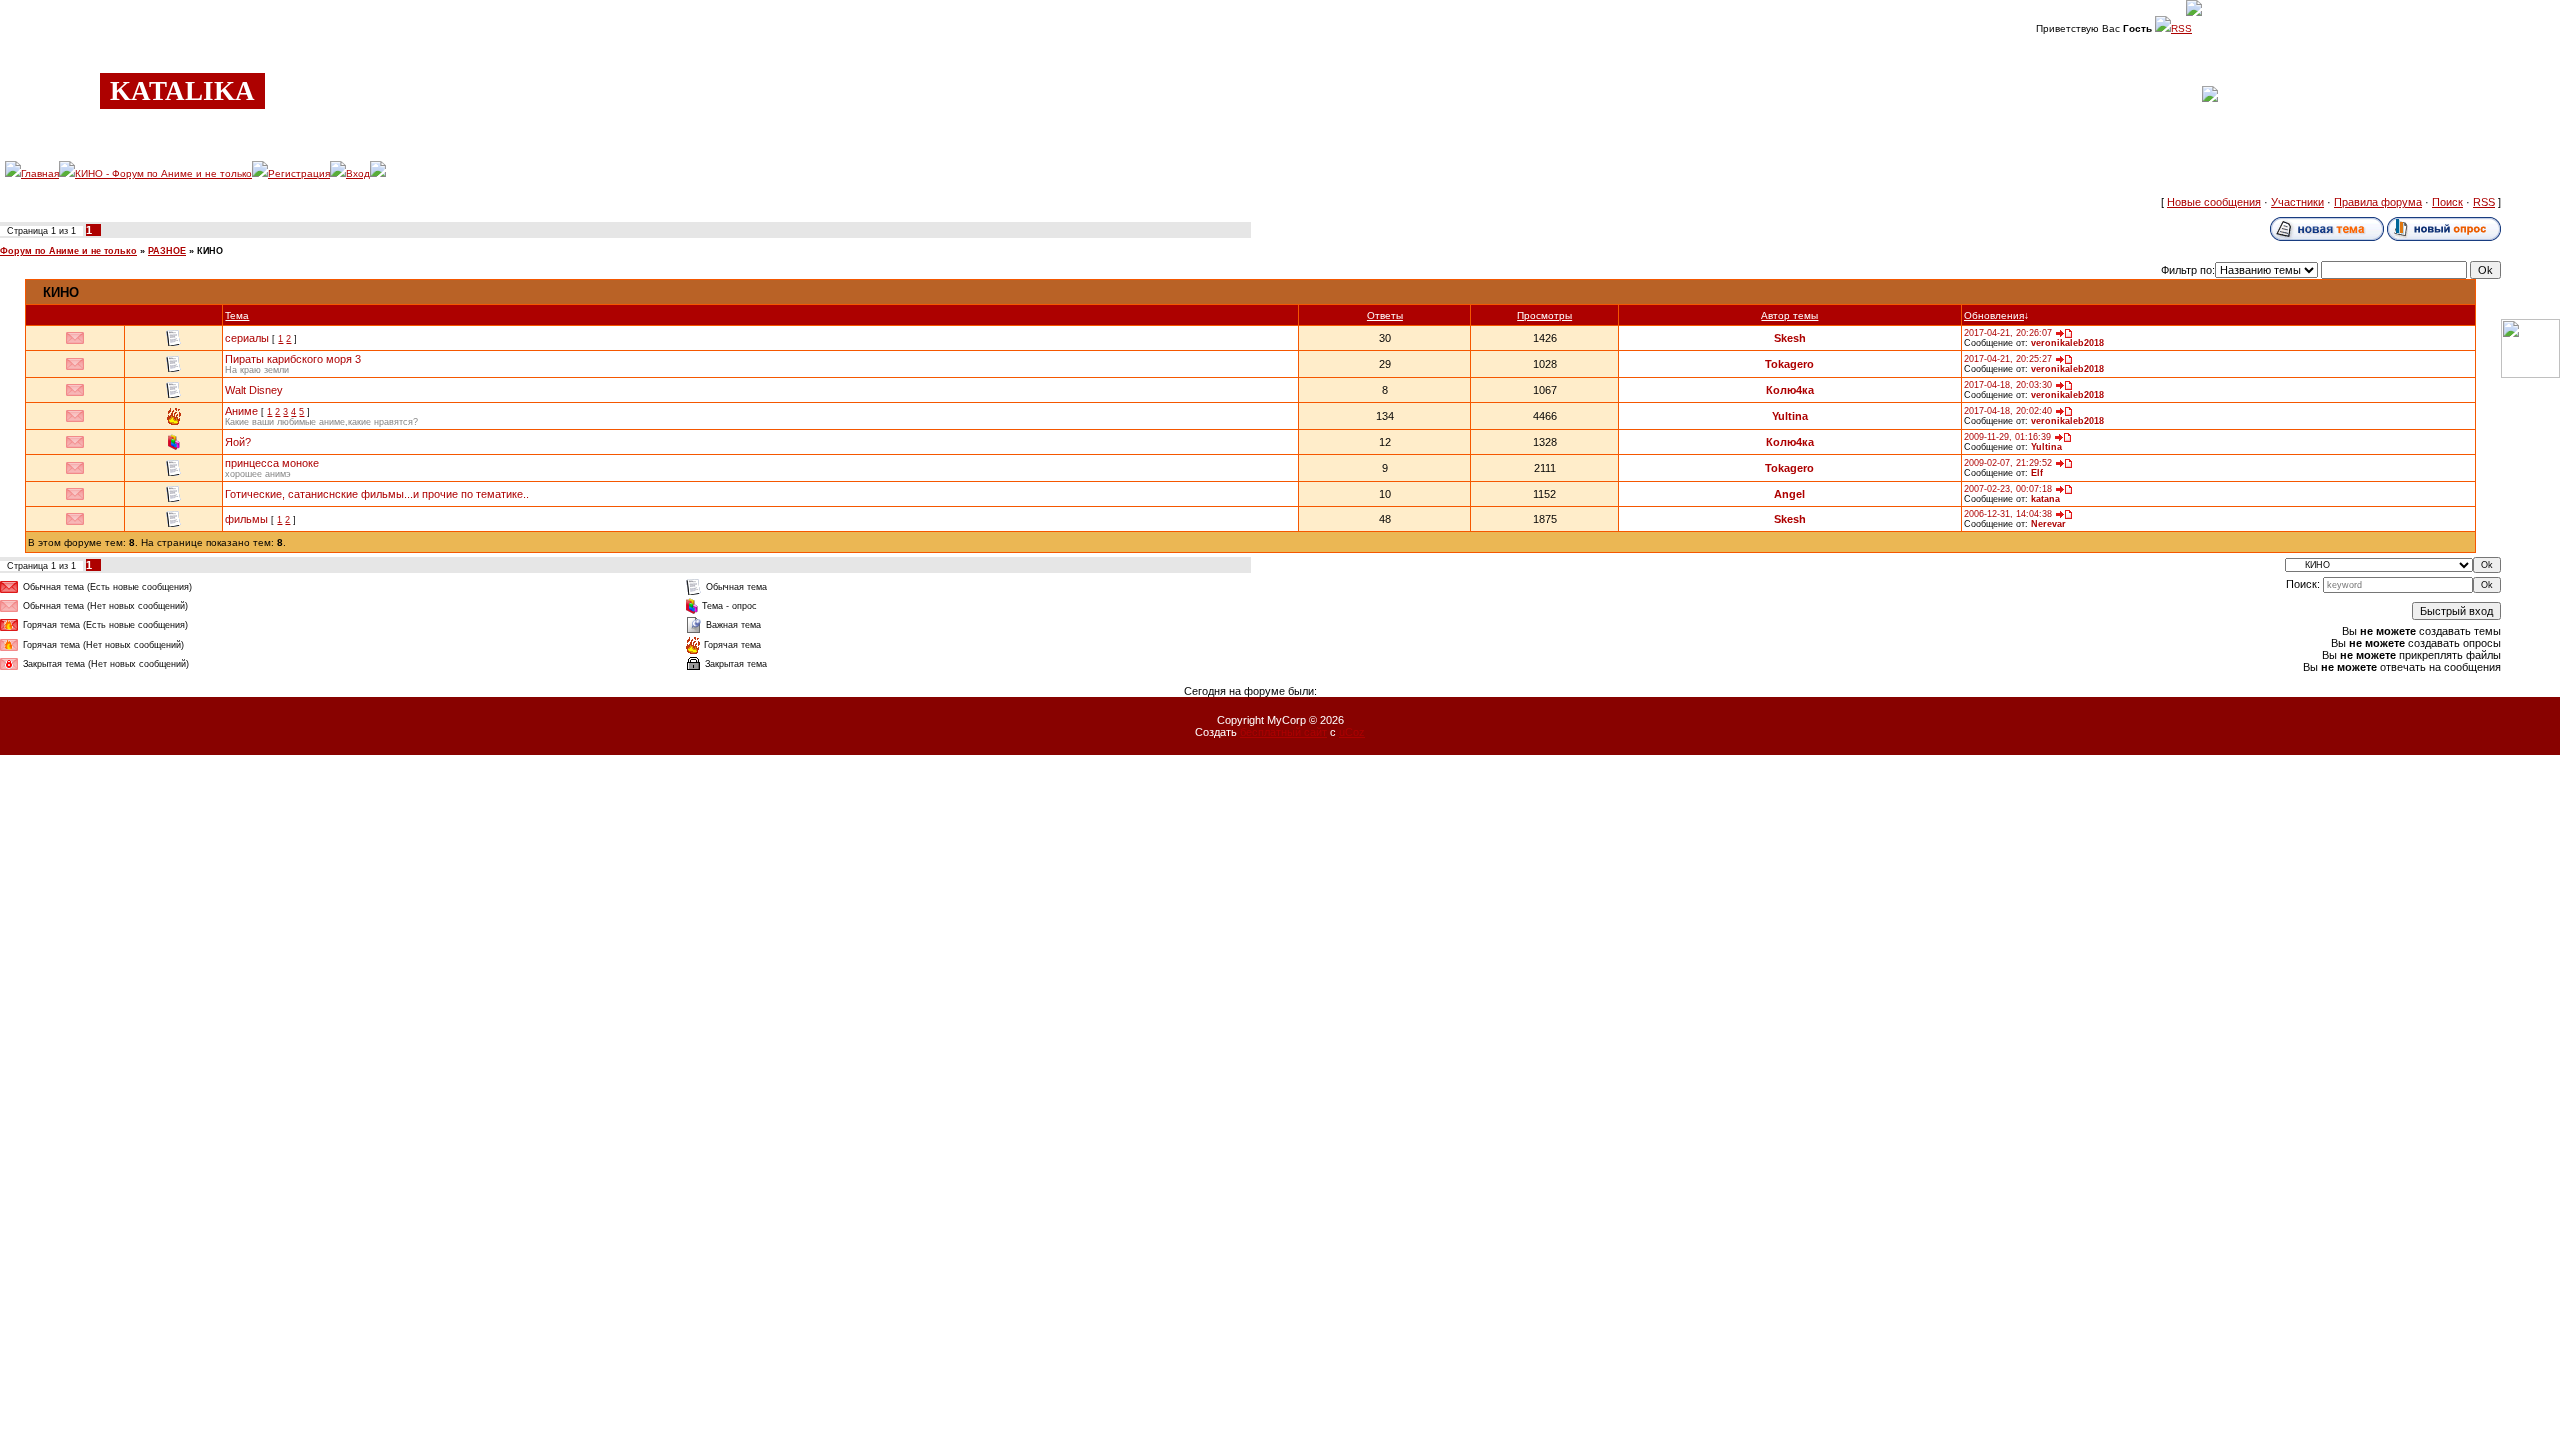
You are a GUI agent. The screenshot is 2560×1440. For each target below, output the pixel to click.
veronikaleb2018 (2067, 343)
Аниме (241, 411)
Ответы (1385, 315)
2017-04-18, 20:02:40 (2008, 411)
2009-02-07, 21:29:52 (2008, 463)
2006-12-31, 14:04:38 (2008, 514)
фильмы (246, 519)
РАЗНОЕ (167, 251)
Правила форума (2378, 202)
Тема (237, 315)
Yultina (1790, 416)
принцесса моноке (272, 463)
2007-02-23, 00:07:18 (2008, 489)
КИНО (210, 251)
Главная (40, 173)
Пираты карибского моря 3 (293, 359)
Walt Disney (254, 390)
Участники (2297, 202)
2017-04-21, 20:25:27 (2008, 359)
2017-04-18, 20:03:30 (2008, 385)
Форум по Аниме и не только (68, 251)
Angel (1789, 494)
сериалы (247, 338)
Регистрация (299, 173)
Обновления (1994, 315)
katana (2045, 499)
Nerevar (2048, 524)
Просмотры (1544, 315)
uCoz (1352, 732)
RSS (2181, 28)
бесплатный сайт (1283, 732)
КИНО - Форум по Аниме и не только (163, 173)
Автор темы (1789, 315)
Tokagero (1789, 364)
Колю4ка (1790, 390)
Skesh (1790, 338)
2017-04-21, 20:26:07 (2008, 333)
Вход (358, 173)
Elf (2037, 473)
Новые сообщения (2214, 202)
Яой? (238, 442)
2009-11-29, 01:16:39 (2007, 437)
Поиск (2447, 202)
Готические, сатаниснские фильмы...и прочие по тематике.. (377, 494)
